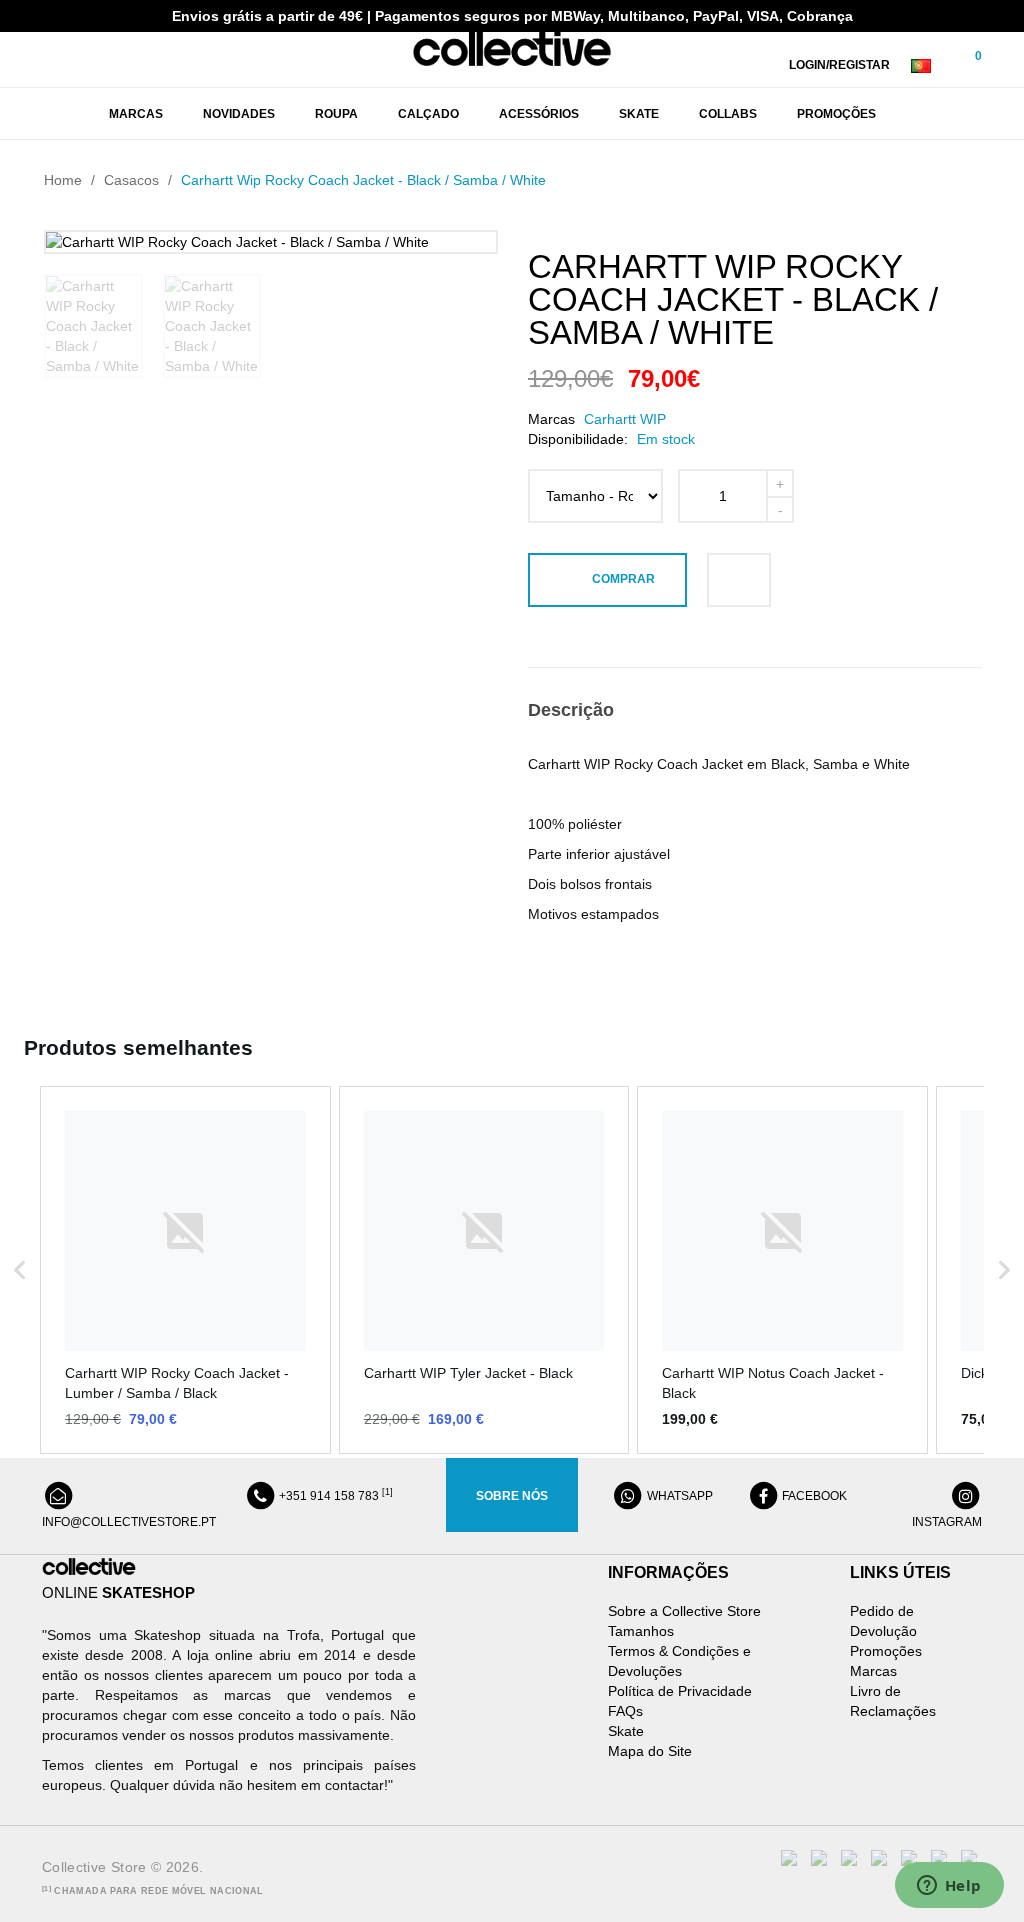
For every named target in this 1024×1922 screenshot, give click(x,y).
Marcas (873, 1671)
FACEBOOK (813, 1496)
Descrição (571, 710)
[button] (20, 1270)
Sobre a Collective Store (684, 1611)
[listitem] (185, 1270)
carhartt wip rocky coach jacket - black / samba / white (363, 180)
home (63, 180)
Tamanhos (641, 1631)
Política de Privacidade (680, 1691)
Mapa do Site (650, 1751)
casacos (131, 180)
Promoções (886, 1651)
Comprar (623, 579)
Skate (626, 1731)
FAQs (625, 1711)
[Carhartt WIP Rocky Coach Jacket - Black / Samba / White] (93, 326)
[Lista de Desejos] (739, 580)
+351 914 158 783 (334, 1496)
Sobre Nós (512, 1496)
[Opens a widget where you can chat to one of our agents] (949, 1887)
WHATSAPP (678, 1496)
